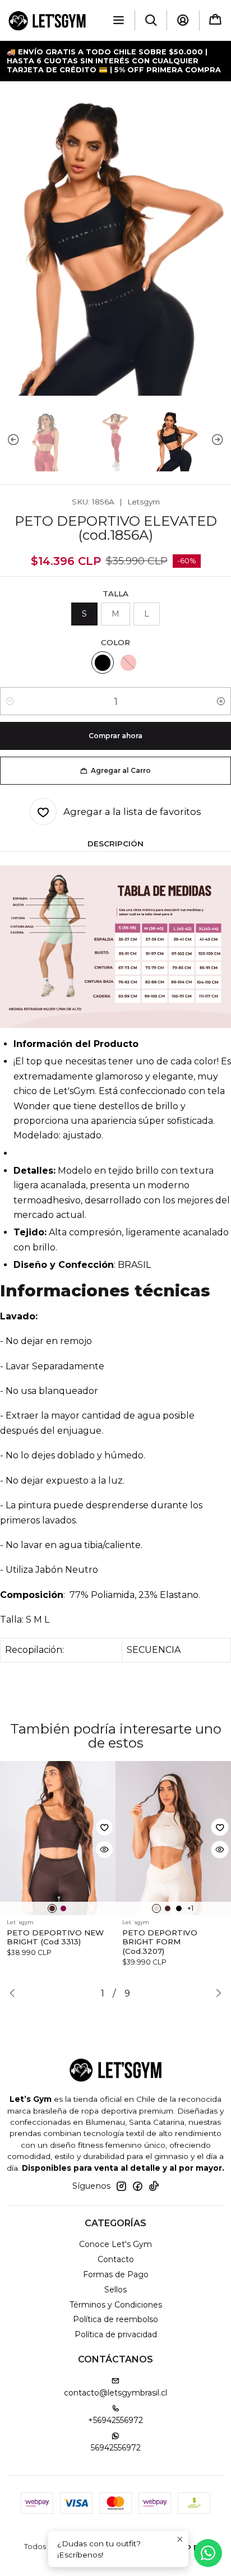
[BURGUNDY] (63, 1908)
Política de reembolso (115, 2319)
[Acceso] (183, 20)
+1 (190, 1908)
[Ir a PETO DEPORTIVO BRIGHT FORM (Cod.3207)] (173, 1838)
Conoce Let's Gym (115, 2244)
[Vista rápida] (104, 1850)
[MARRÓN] (52, 1908)
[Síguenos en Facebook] (137, 2186)
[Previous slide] (8, 440)
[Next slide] (223, 440)
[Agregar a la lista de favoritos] (104, 1827)
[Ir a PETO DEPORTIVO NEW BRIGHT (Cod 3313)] (58, 1838)
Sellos (115, 2290)
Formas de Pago (116, 2274)
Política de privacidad (116, 2334)
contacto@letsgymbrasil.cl (115, 2393)
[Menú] (119, 20)
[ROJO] (128, 662)
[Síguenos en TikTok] (154, 2186)
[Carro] (215, 20)
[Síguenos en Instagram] (121, 2186)
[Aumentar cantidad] (221, 701)
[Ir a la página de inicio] (47, 20)
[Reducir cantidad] (10, 701)
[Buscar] (151, 20)
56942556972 (116, 2448)
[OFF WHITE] (156, 1908)
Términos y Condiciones (116, 2305)
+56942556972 (115, 2420)
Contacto (116, 2259)
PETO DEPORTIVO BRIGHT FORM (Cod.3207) (160, 1942)
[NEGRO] (103, 662)
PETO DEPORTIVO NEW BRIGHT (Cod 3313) (55, 1937)
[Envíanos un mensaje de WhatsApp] (208, 2553)
